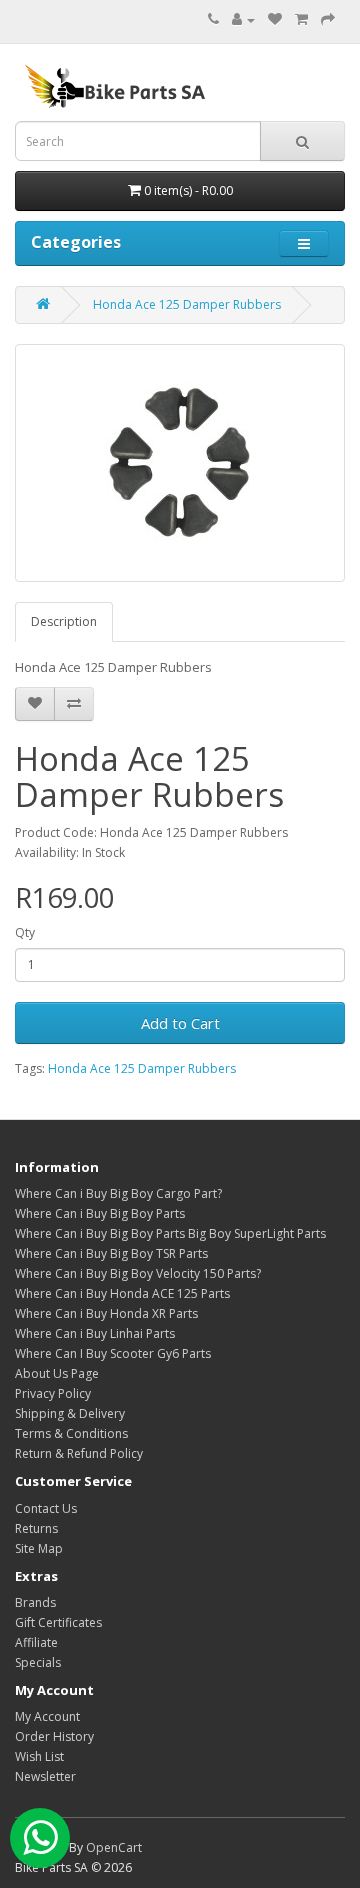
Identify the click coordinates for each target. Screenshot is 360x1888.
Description (64, 621)
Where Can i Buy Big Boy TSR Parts (111, 1253)
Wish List (39, 1756)
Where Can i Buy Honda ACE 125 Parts (122, 1293)
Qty (25, 932)
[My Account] (243, 19)
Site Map (39, 1548)
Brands (35, 1602)
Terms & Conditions (71, 1433)
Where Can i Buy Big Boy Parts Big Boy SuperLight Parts (170, 1233)
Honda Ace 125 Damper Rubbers (187, 304)
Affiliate (36, 1642)
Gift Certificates (58, 1622)
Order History (54, 1736)
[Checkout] (328, 19)
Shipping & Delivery (70, 1413)
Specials (38, 1662)
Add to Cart (180, 1023)
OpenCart (114, 1847)
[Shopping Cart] (301, 19)
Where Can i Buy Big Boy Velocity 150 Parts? (138, 1273)
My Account (47, 1716)
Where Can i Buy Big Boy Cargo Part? (118, 1193)
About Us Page (57, 1373)
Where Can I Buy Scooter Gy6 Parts (113, 1353)
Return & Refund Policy (79, 1453)
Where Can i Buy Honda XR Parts (106, 1313)
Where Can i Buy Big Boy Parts (100, 1213)
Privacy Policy (53, 1393)
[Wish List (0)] (275, 19)
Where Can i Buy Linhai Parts (95, 1333)
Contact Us (46, 1508)
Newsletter (45, 1776)
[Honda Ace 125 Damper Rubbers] (180, 463)
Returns (36, 1528)
